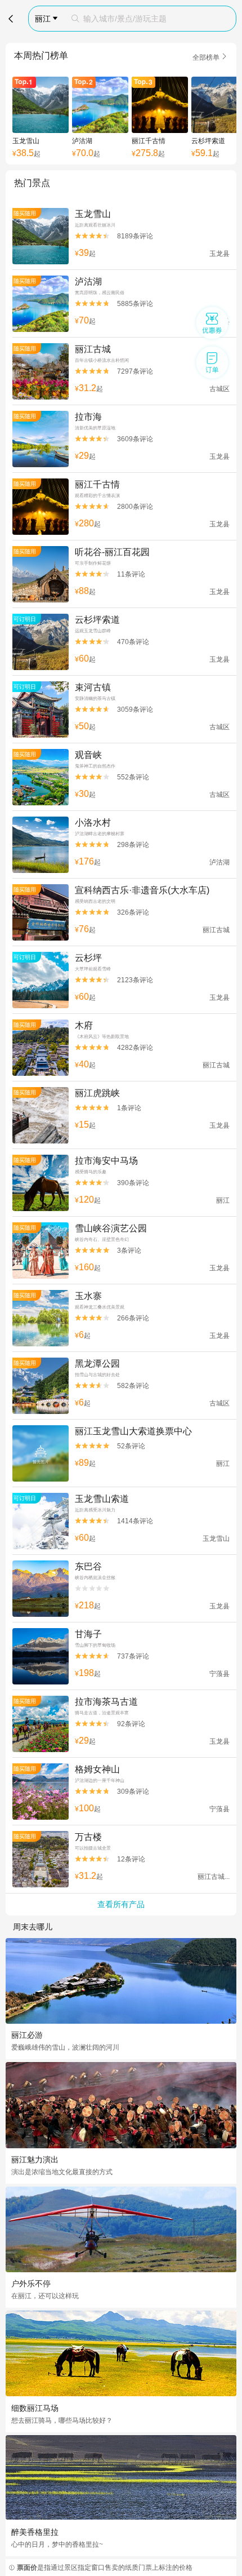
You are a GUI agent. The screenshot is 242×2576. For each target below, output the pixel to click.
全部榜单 (210, 57)
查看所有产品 (121, 1904)
